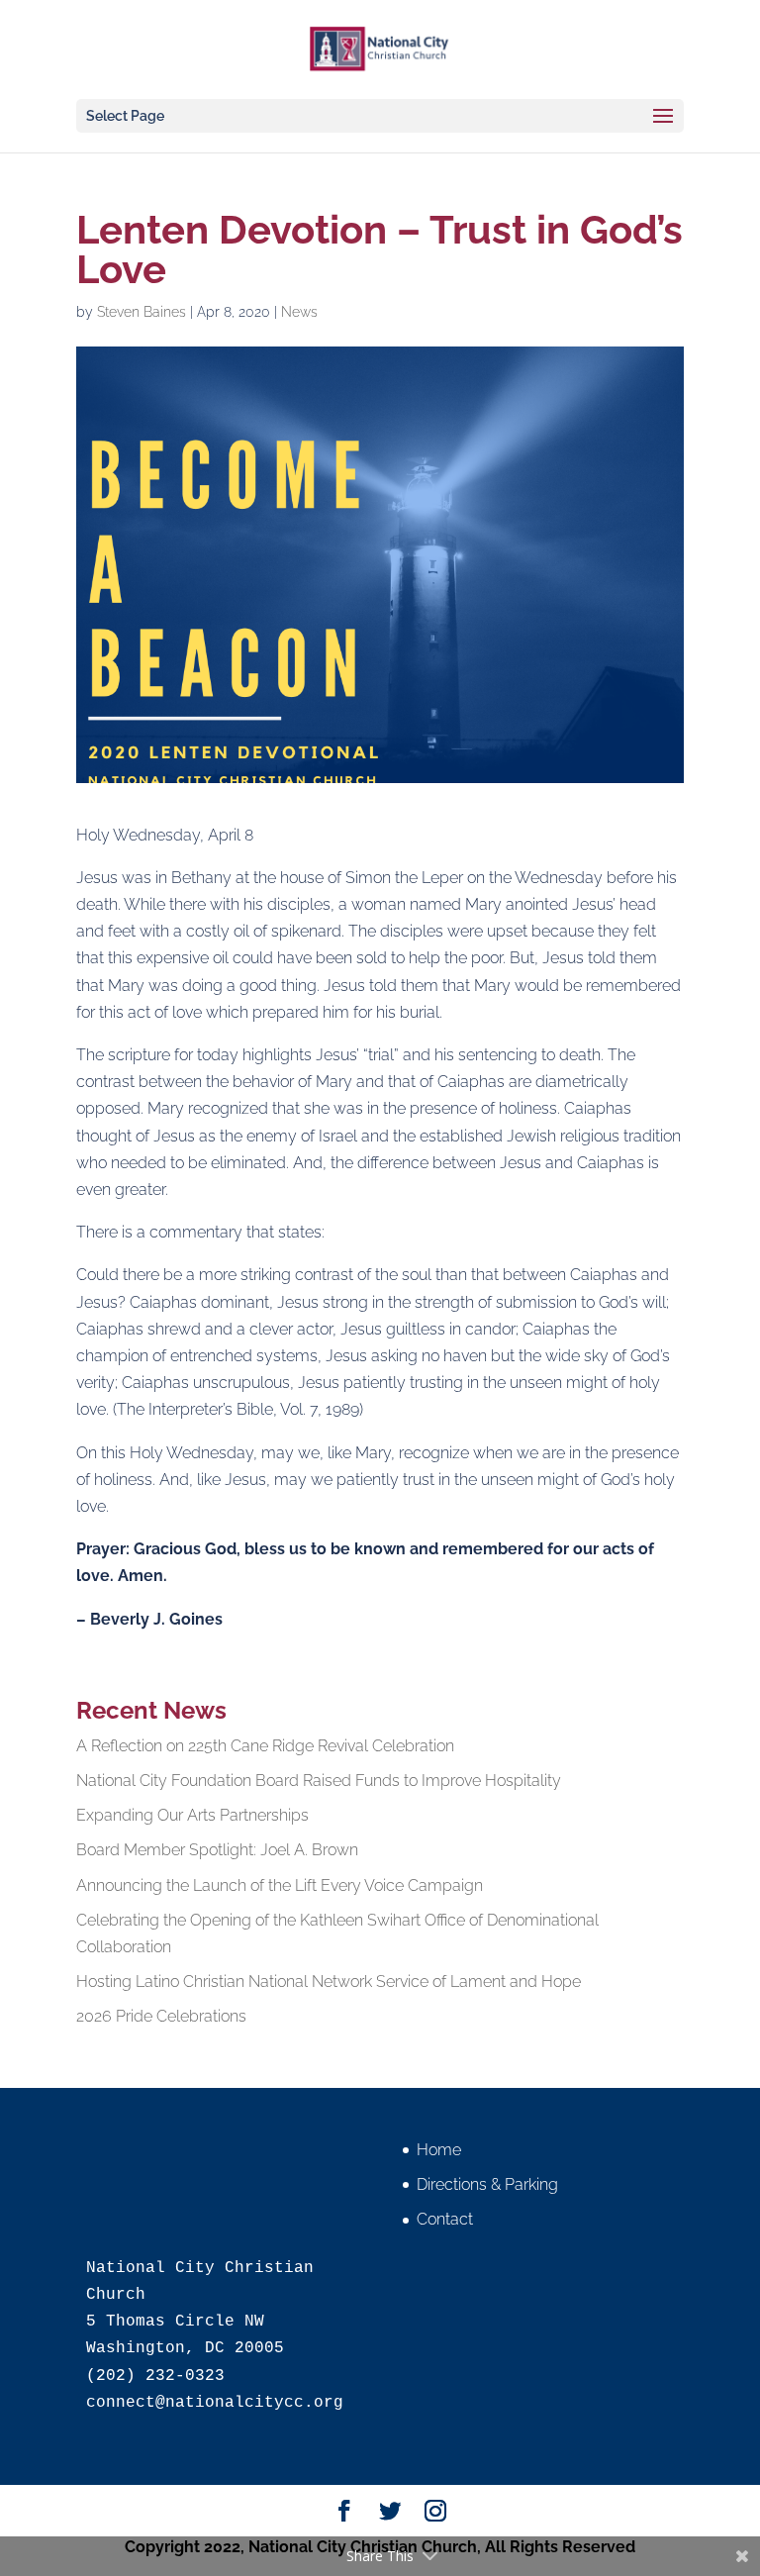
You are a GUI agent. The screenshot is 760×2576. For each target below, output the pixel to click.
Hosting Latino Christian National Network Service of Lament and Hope (329, 1982)
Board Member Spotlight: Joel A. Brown (217, 1850)
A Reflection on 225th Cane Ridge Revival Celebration (265, 1746)
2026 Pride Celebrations (161, 2016)
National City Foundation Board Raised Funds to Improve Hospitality (319, 1781)
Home (439, 2150)
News (299, 312)
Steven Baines (142, 312)
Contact (445, 2219)
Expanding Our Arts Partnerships (192, 1815)
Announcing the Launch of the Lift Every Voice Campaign (280, 1885)
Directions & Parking (487, 2184)
